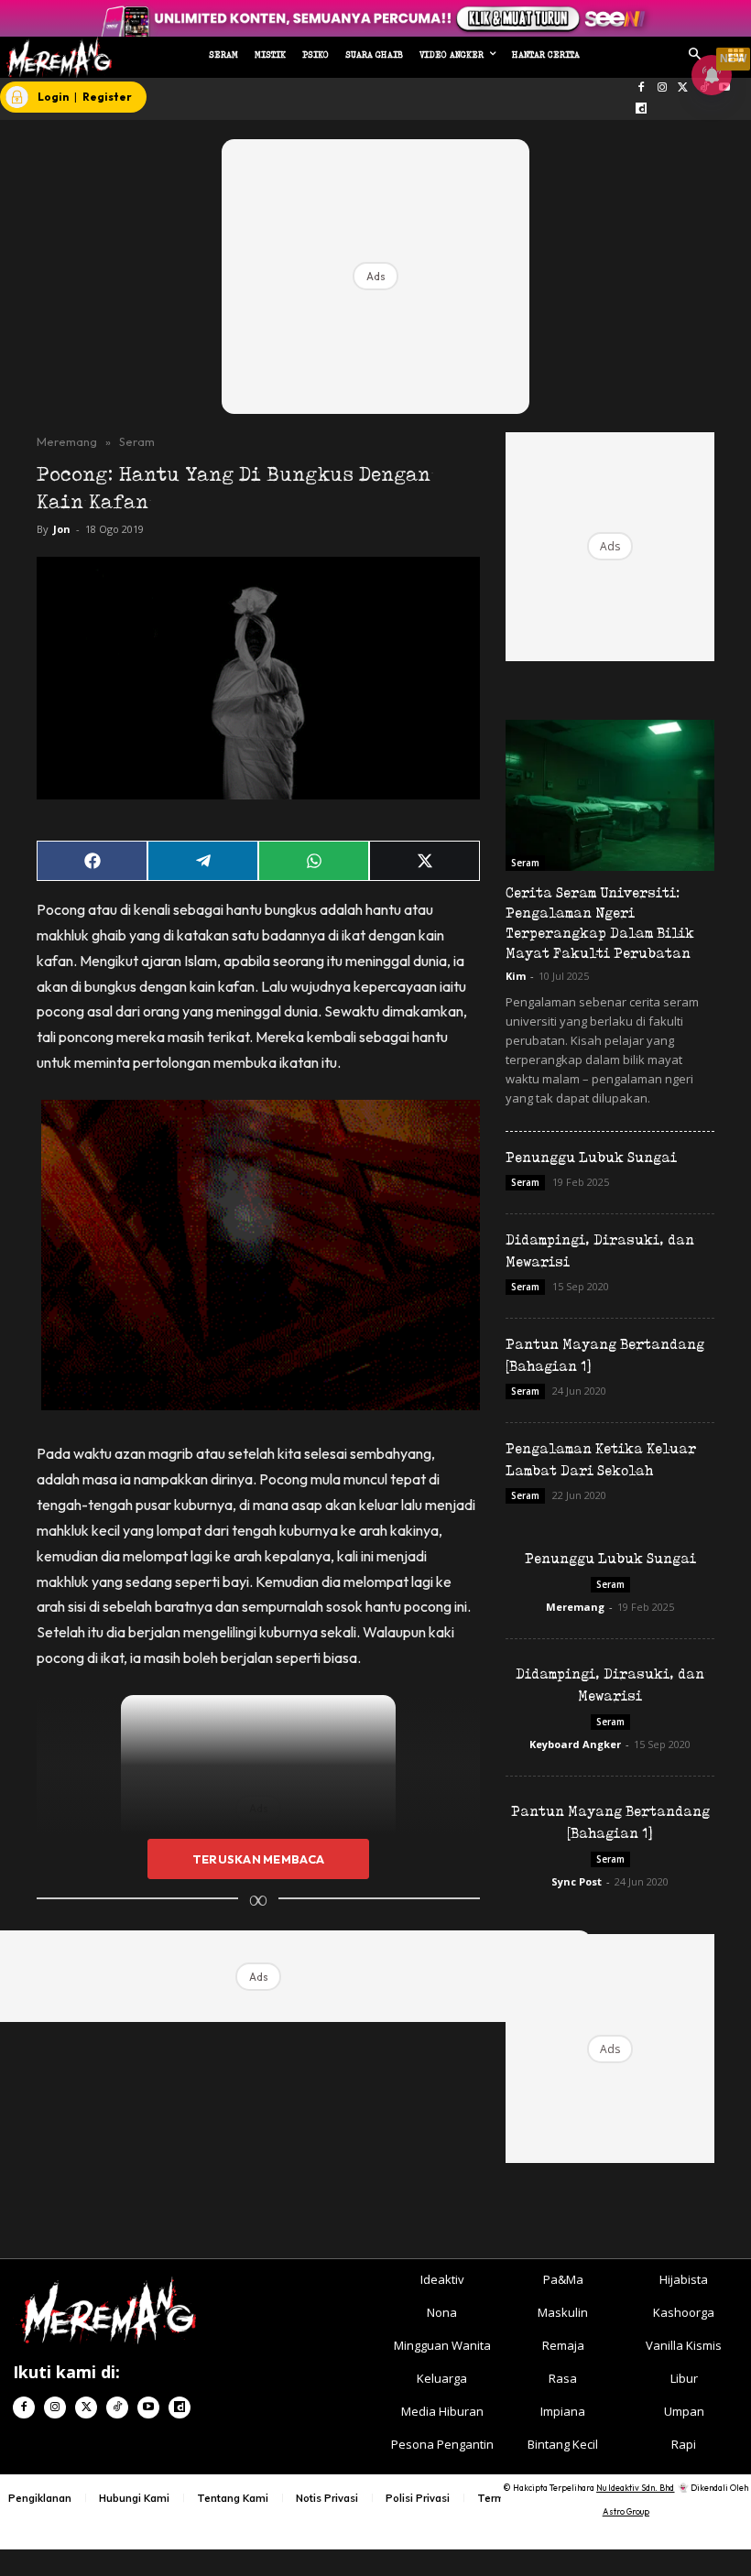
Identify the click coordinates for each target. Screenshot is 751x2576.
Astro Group (626, 2511)
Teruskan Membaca (258, 1859)
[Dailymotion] (642, 109)
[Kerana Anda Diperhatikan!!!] (56, 57)
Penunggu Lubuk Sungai (591, 1157)
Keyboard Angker (575, 1744)
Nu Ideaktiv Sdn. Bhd (635, 2488)
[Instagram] (663, 88)
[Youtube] (148, 2408)
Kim (516, 976)
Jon (62, 529)
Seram (137, 441)
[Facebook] (642, 88)
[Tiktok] (117, 2408)
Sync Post (577, 1881)
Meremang (67, 441)
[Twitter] (683, 88)
